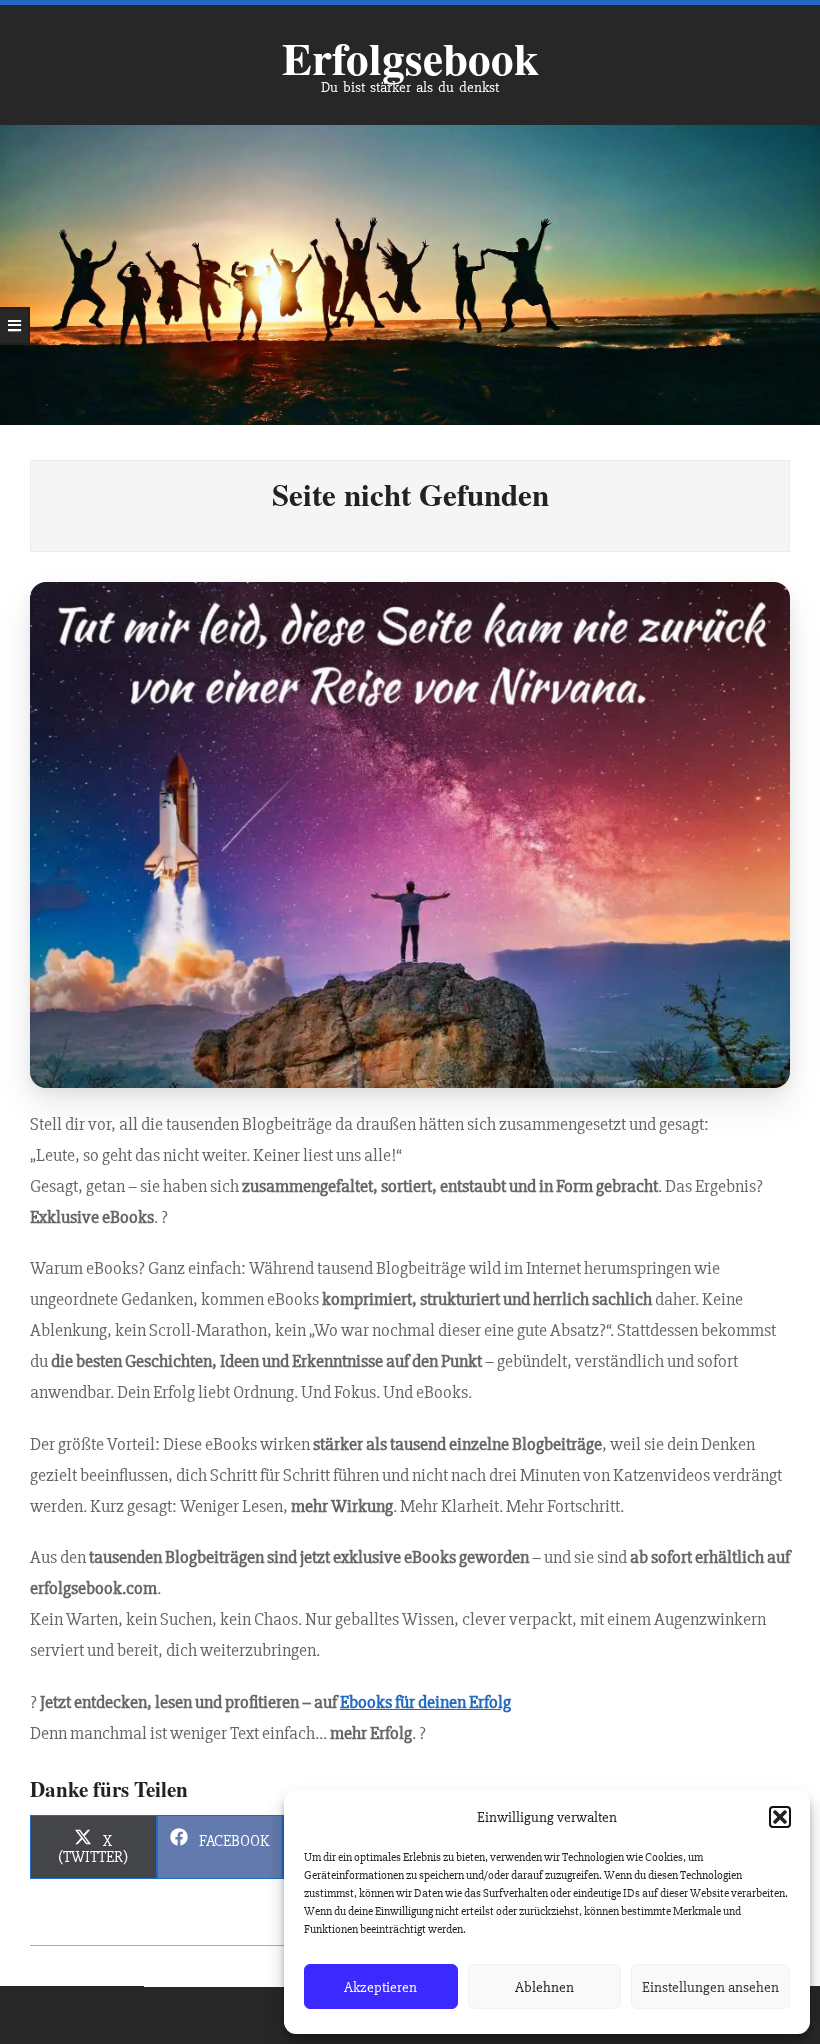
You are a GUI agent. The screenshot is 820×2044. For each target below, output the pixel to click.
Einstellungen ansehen (710, 1987)
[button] (780, 1817)
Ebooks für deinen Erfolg (425, 1702)
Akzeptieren (380, 1987)
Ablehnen (544, 1987)
